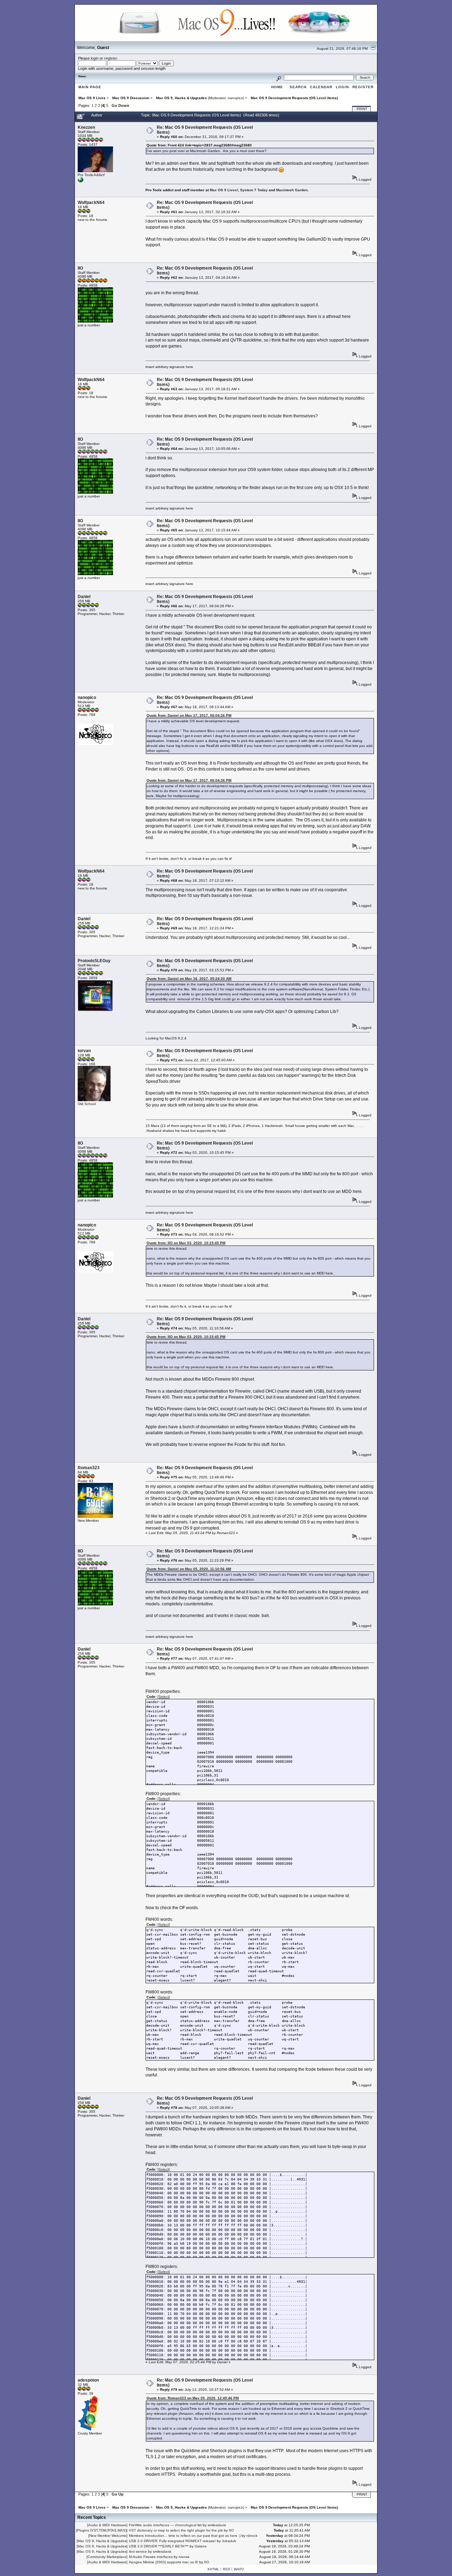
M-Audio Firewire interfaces (151, 2557)
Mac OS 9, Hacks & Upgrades (102, 2541)
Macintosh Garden (292, 190)
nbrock (252, 2536)
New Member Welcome (108, 2536)
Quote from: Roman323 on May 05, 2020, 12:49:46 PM (193, 2398)
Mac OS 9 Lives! (224, 190)
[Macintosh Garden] (81, 181)
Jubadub (229, 2541)
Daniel (84, 597)
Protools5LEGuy (94, 961)
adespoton (88, 2380)
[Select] (164, 1697)
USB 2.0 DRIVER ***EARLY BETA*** (159, 2546)
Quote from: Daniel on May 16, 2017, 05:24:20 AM (189, 979)
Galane (201, 2546)
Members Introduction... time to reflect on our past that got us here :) (185, 2536)
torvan (84, 1051)
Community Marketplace (107, 2557)
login (95, 58)
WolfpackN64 (91, 203)
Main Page (90, 87)
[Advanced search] (279, 77)
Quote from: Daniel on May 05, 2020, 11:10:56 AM (189, 1569)
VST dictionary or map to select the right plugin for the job (176, 2530)
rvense (184, 2557)
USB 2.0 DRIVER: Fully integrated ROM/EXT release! (172, 2541)
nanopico (235, 98)
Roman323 (89, 1468)
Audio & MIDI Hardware (107, 2525)
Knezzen (86, 127)
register (111, 58)
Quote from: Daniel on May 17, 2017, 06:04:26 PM (189, 715)
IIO (80, 268)
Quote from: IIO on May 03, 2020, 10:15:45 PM (186, 1243)
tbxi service (138, 2551)
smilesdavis (217, 2525)
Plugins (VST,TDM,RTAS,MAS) (102, 2530)
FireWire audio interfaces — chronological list (165, 2525)
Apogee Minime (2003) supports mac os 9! (163, 2562)
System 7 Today (254, 190)
